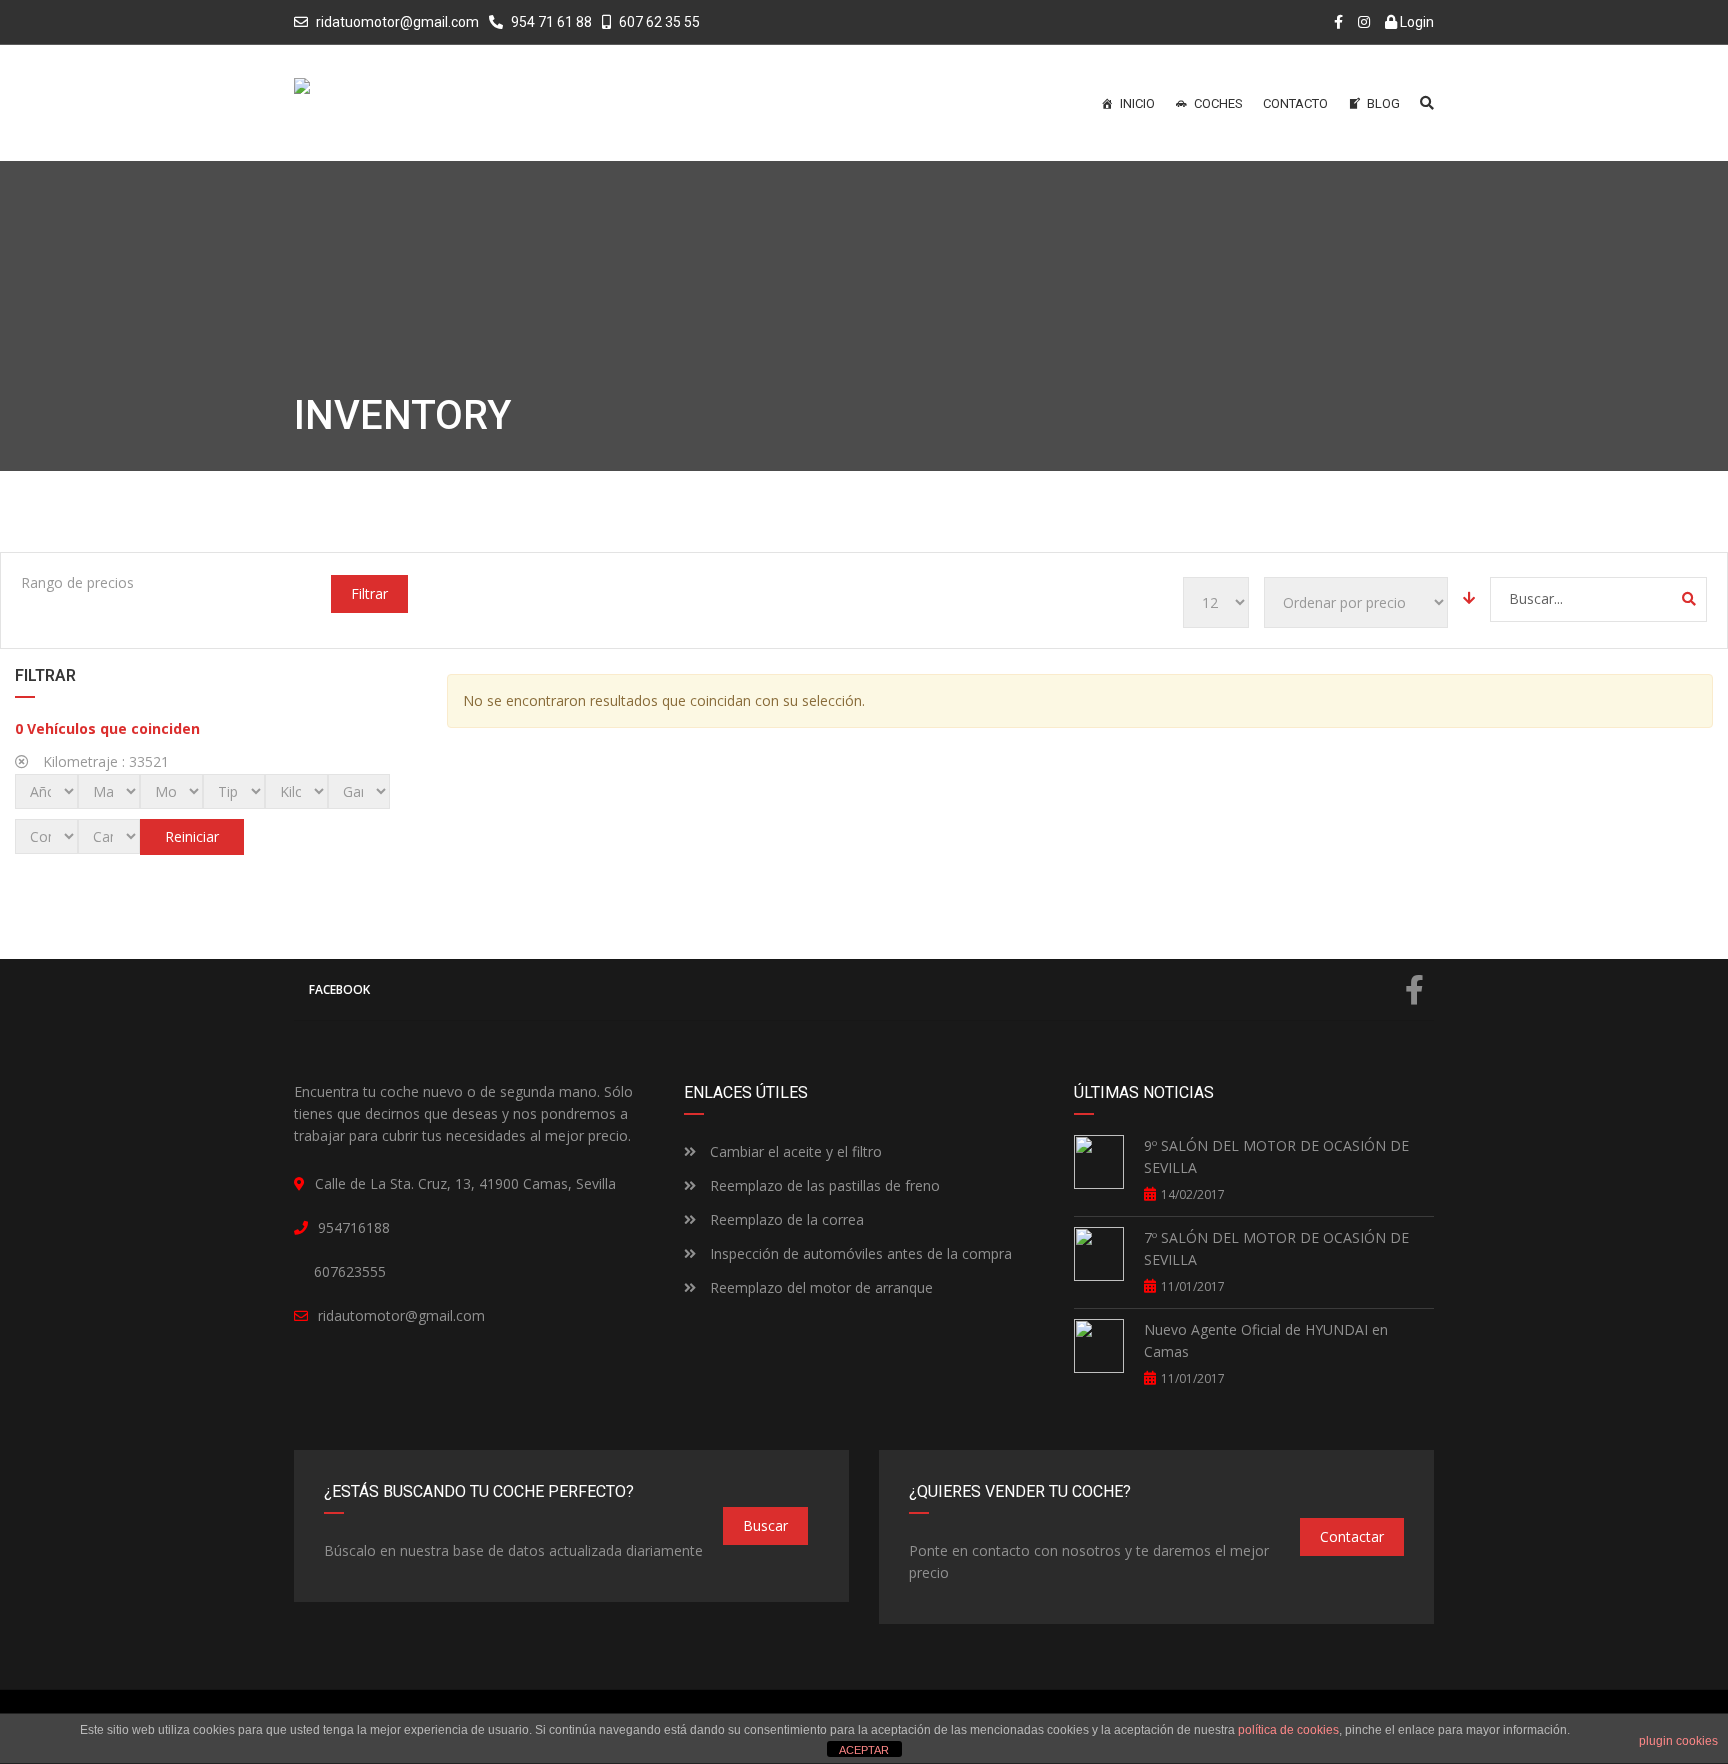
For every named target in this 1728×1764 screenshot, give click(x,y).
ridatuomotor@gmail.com (397, 22)
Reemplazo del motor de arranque (819, 1287)
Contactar (1352, 1536)
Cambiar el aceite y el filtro (794, 1151)
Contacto (1295, 103)
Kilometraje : (104, 761)
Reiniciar (192, 836)
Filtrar (369, 593)
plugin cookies (1678, 1741)
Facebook (339, 989)
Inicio (1137, 103)
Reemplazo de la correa (785, 1219)
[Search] (1689, 599)
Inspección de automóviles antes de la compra (859, 1253)
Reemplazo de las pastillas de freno (823, 1185)
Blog (1383, 103)
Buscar (765, 1525)
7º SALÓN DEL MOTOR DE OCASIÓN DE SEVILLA (1276, 1248)
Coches (1218, 103)
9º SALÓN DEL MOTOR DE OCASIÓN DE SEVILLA (1276, 1156)
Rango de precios (77, 582)
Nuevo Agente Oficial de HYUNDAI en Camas (1266, 1340)
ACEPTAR (864, 1750)
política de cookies (1288, 1730)
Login (1415, 22)
